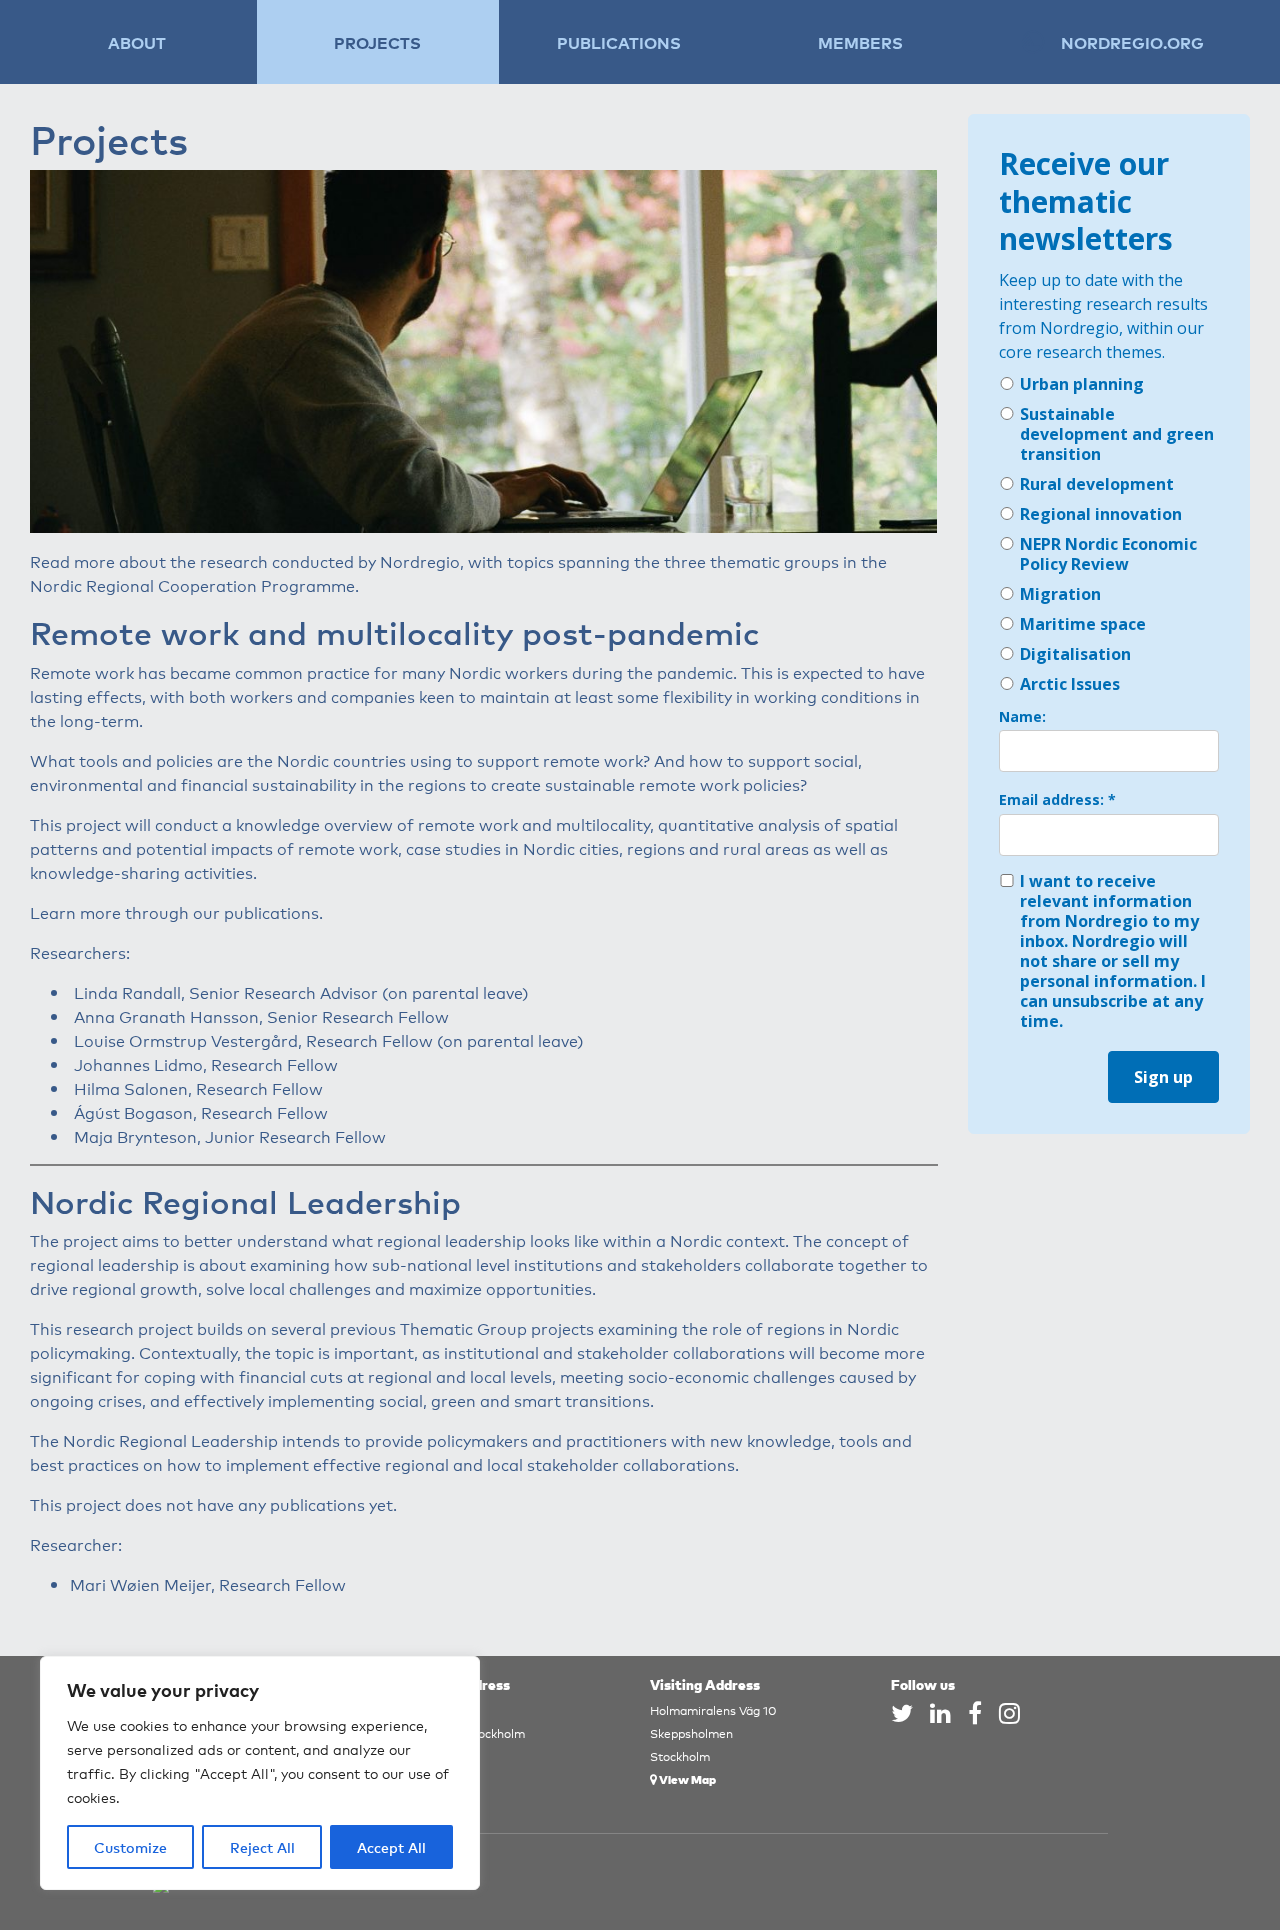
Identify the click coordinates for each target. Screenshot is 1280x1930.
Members (860, 42)
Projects (377, 42)
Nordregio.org (1132, 42)
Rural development (1097, 484)
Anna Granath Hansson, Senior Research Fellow (261, 1016)
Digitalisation (1075, 654)
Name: (1022, 717)
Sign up (1163, 1077)
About (137, 42)
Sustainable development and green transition (1117, 434)
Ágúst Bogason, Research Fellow (201, 1112)
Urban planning (1082, 384)
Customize (130, 1847)
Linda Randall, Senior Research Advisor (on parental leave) (301, 992)
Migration (1060, 594)
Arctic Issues (1070, 684)
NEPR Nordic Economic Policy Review (1108, 554)
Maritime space (1083, 624)
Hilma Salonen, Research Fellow (198, 1088)
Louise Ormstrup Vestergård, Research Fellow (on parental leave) (329, 1040)
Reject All (262, 1847)
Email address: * (1057, 800)
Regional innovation (1101, 514)
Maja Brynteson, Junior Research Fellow (230, 1136)
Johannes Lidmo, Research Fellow (206, 1064)
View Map (686, 1778)
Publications (619, 42)
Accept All (391, 1847)
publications (271, 912)
